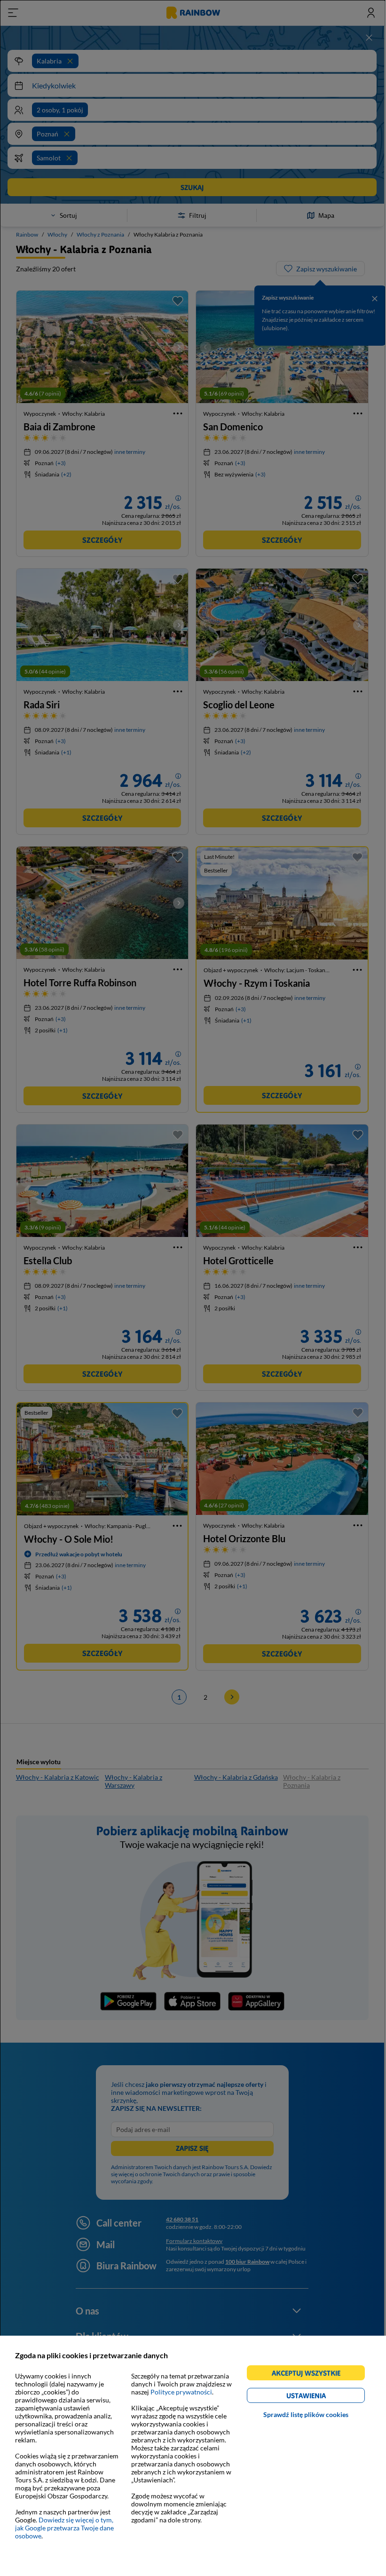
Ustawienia (322, 2397)
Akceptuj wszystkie (310, 2374)
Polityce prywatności (181, 2392)
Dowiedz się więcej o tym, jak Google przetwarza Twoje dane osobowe (64, 2528)
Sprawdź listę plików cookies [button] (306, 2414)
